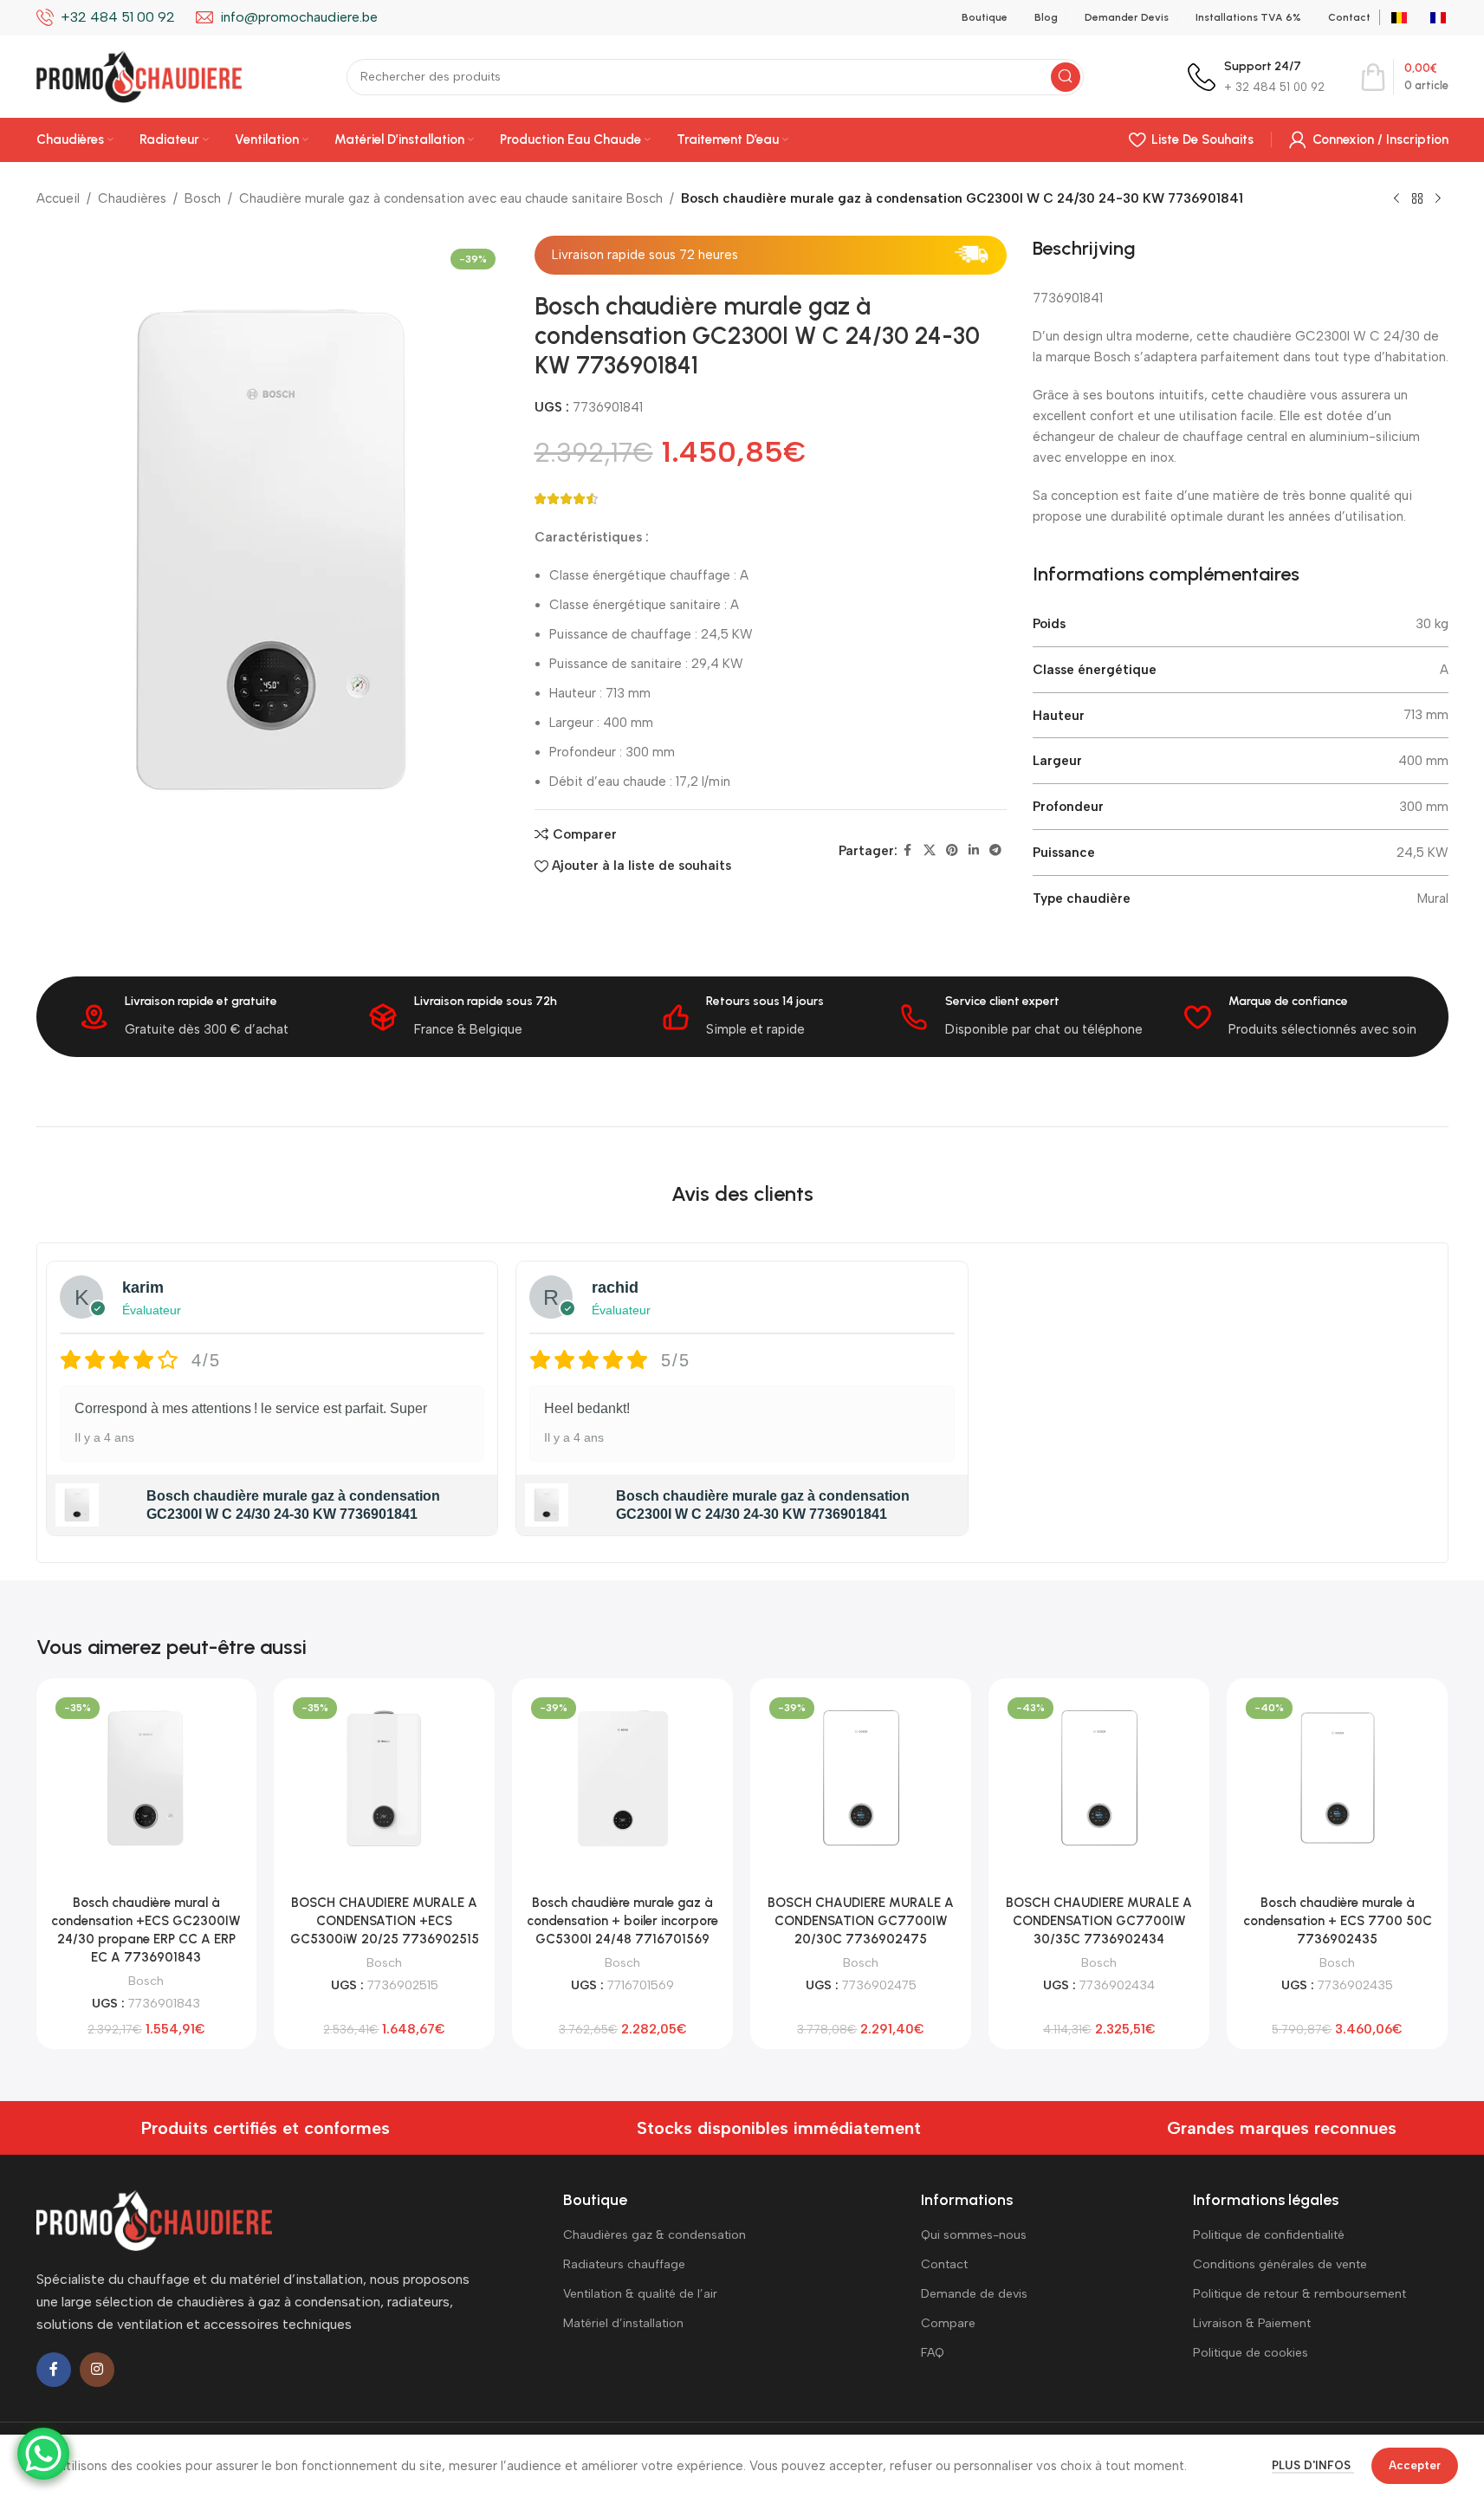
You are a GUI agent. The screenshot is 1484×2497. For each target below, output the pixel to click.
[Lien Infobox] (1256, 77)
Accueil (58, 198)
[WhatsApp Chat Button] (43, 2454)
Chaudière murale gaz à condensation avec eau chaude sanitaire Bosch (451, 198)
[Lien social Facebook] (908, 851)
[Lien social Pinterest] (952, 851)
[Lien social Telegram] (995, 851)
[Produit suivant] (1438, 199)
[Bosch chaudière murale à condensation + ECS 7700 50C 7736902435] (1337, 1778)
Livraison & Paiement (1252, 2323)
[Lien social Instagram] (97, 2370)
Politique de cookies (1251, 2353)
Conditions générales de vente (1280, 2264)
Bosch (203, 198)
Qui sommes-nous (974, 2235)
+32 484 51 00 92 (118, 17)
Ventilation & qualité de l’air (640, 2294)
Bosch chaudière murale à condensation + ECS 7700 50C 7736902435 (1338, 1921)
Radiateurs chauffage (624, 2264)
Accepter (1415, 2465)
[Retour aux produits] (1417, 199)
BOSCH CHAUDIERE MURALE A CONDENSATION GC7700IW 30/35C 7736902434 (1099, 1921)
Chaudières (132, 198)
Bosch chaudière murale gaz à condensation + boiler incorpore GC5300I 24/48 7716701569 (622, 1921)
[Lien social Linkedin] (974, 851)
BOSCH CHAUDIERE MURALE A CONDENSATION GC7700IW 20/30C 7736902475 (861, 1921)
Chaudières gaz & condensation (655, 2235)
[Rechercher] (1066, 77)
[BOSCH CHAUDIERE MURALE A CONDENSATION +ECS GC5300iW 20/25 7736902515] (384, 1778)
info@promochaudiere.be (299, 17)
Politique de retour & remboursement (1299, 2294)
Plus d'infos (1313, 2465)
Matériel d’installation (623, 2323)
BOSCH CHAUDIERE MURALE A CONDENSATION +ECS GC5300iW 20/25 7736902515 (385, 1921)
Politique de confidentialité (1269, 2235)
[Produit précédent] (1397, 199)
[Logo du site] (139, 75)
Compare (948, 2323)
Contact (944, 2264)
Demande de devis (974, 2294)
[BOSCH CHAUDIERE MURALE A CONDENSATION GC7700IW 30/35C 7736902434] (1099, 1778)
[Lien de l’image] (154, 2220)
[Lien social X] (930, 851)
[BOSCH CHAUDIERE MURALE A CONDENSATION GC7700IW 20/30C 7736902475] (861, 1778)
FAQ (933, 2353)
